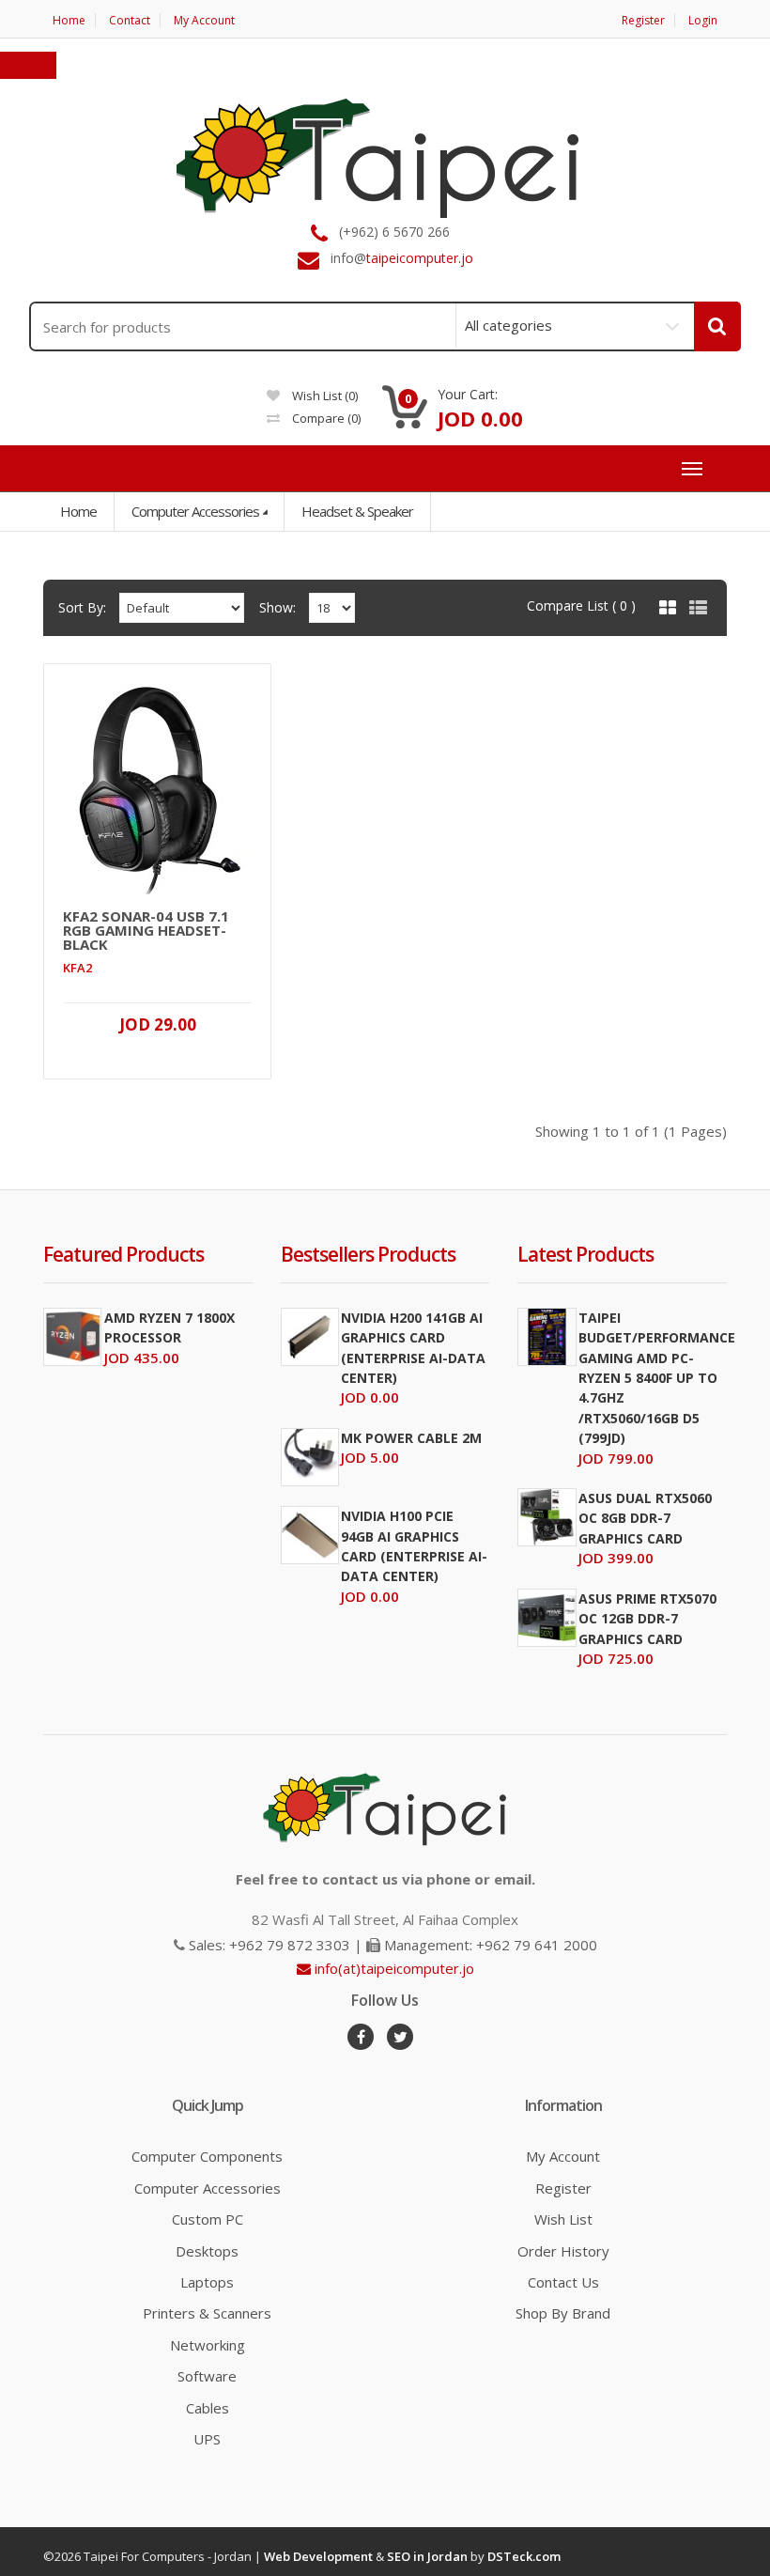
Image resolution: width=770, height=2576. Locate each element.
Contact (130, 20)
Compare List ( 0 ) (581, 605)
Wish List (563, 2219)
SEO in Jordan (427, 2556)
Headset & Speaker (357, 511)
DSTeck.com (524, 2556)
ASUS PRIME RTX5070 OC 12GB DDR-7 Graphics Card (647, 1619)
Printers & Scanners (207, 2313)
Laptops (207, 2282)
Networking (208, 2345)
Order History (563, 2251)
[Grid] (668, 608)
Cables (208, 2408)
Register (643, 20)
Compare (325, 418)
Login (703, 20)
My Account (204, 20)
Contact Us (563, 2282)
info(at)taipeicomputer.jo (393, 1968)
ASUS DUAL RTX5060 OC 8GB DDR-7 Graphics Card (645, 1518)
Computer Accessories (195, 511)
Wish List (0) (323, 396)
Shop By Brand (563, 2313)
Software (207, 2376)
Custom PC (208, 2219)
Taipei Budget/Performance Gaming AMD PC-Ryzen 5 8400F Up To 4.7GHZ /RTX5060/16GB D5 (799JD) (657, 1378)
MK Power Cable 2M (411, 1438)
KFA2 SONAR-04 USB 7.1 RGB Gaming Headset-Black (146, 931)
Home (69, 20)
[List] (698, 608)
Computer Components (207, 2156)
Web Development (318, 2556)
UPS (207, 2439)
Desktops (207, 2251)
